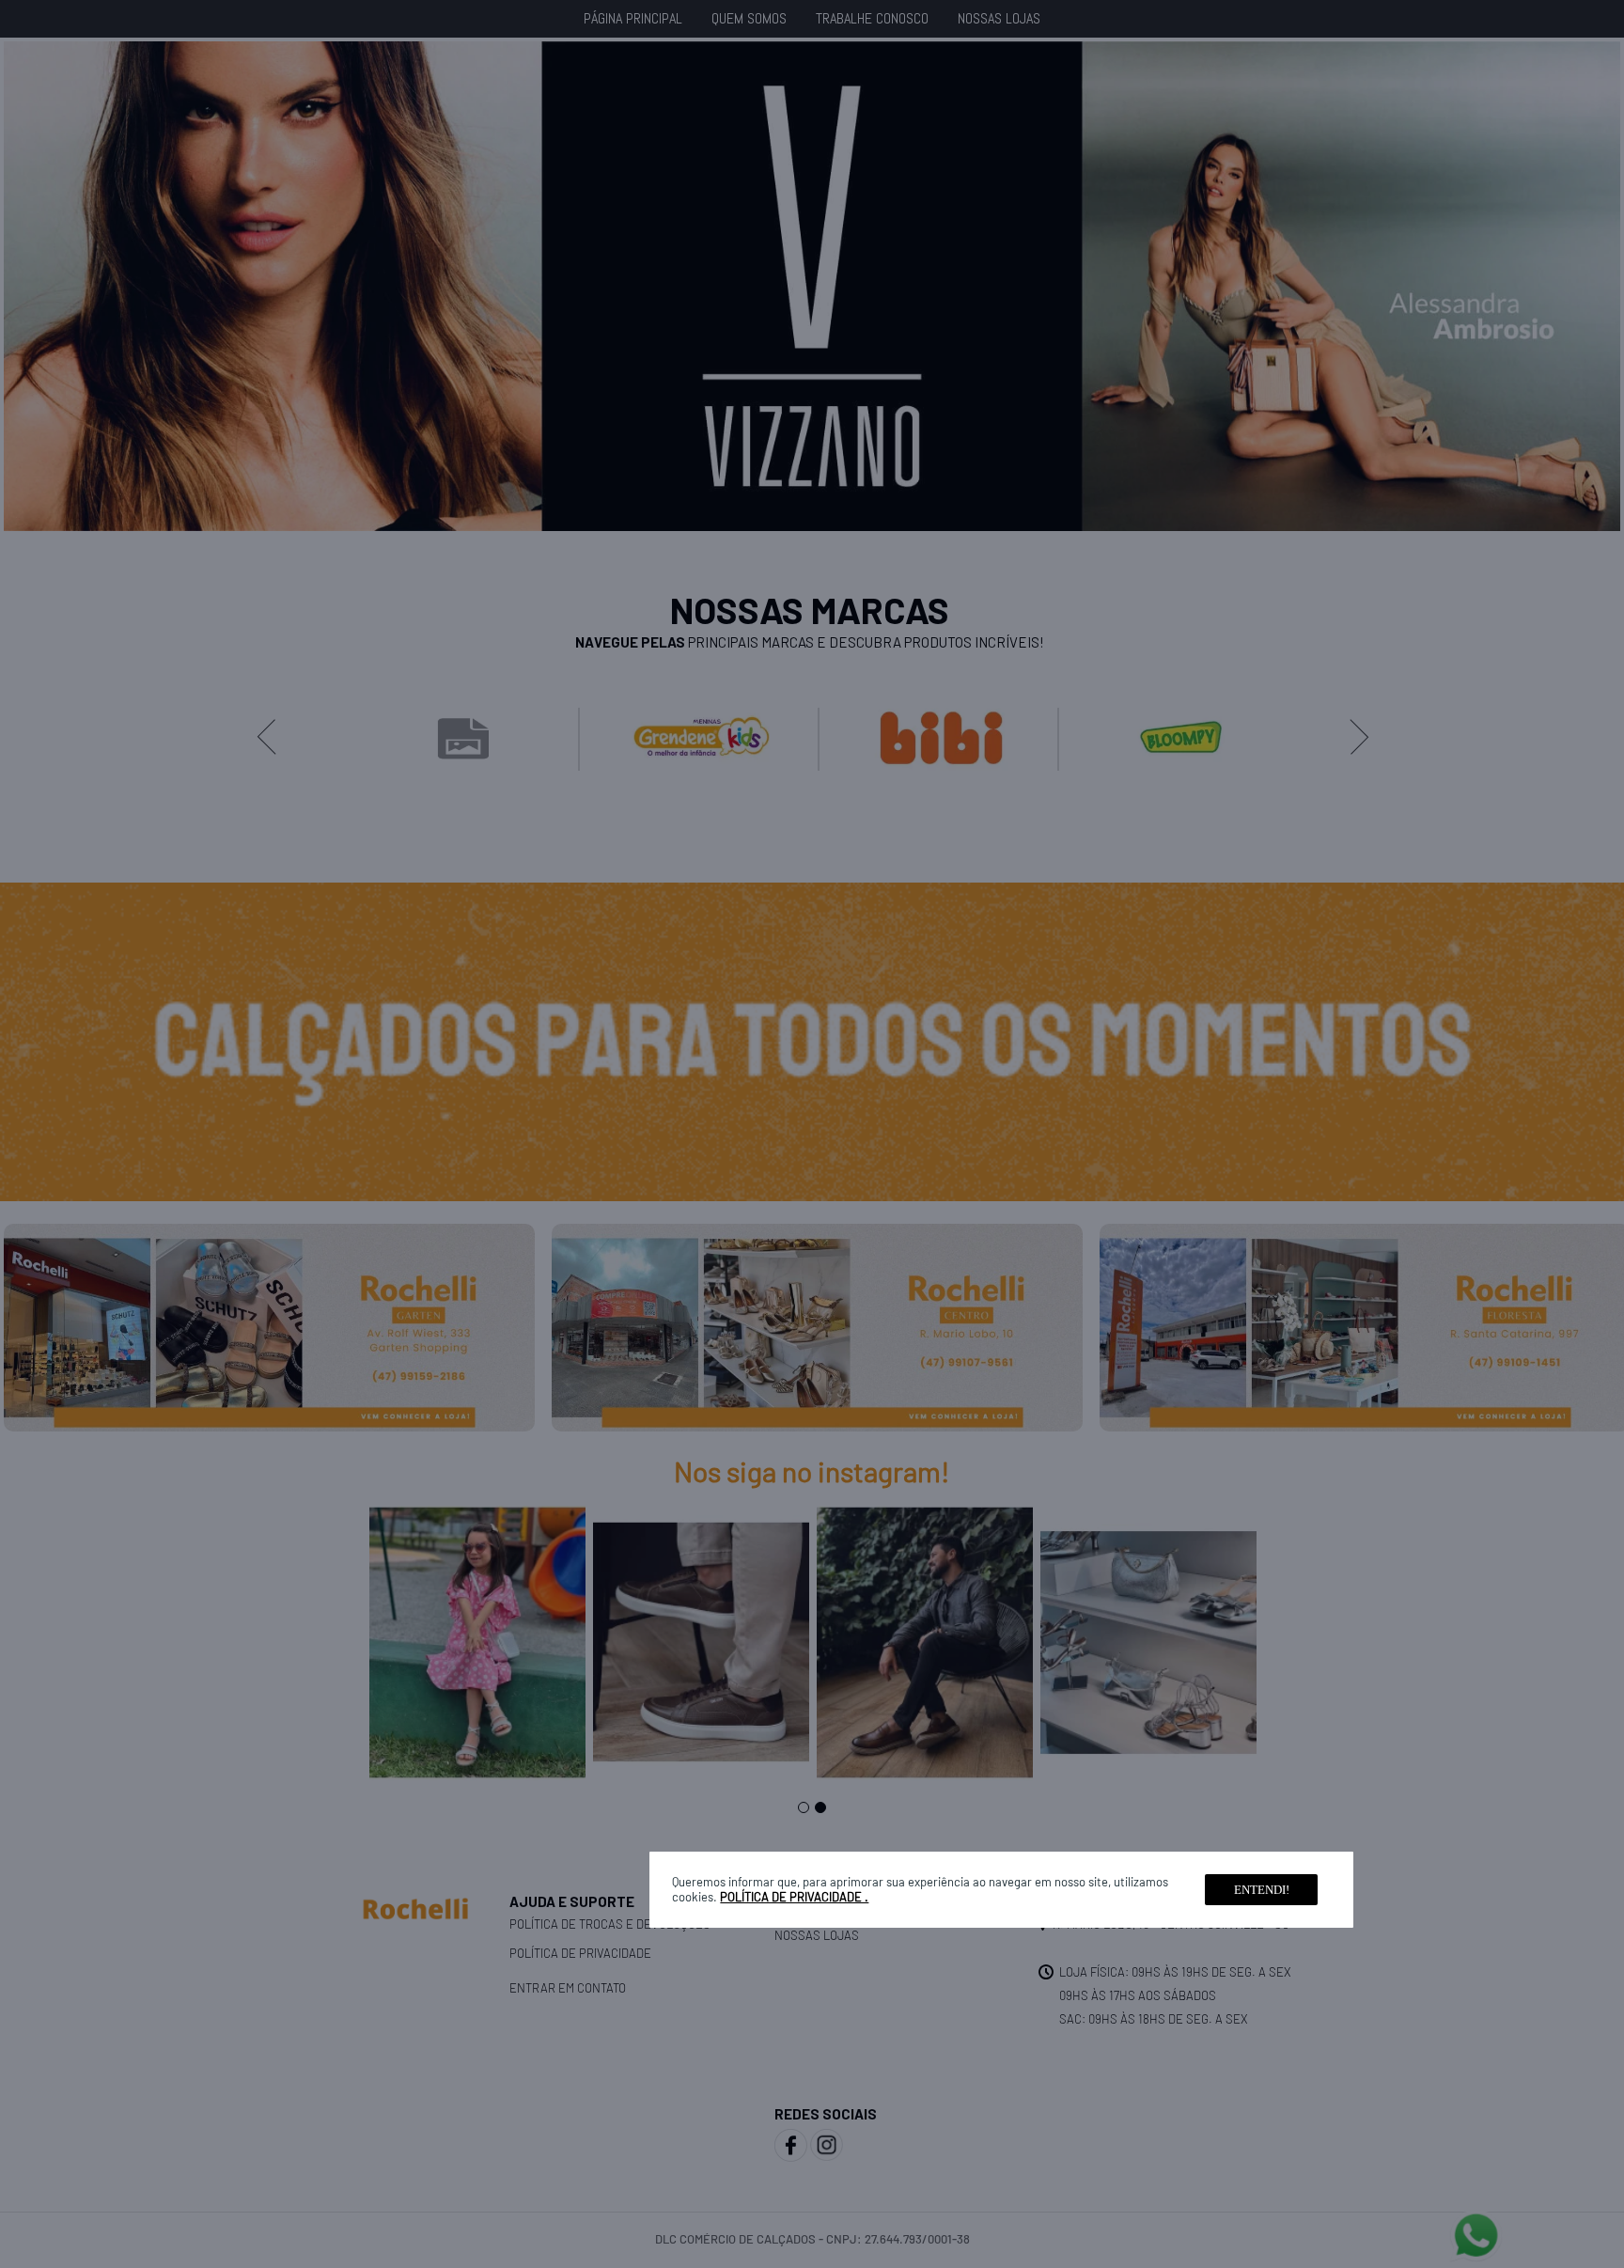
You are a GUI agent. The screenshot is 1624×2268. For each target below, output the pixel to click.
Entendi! (1262, 1890)
